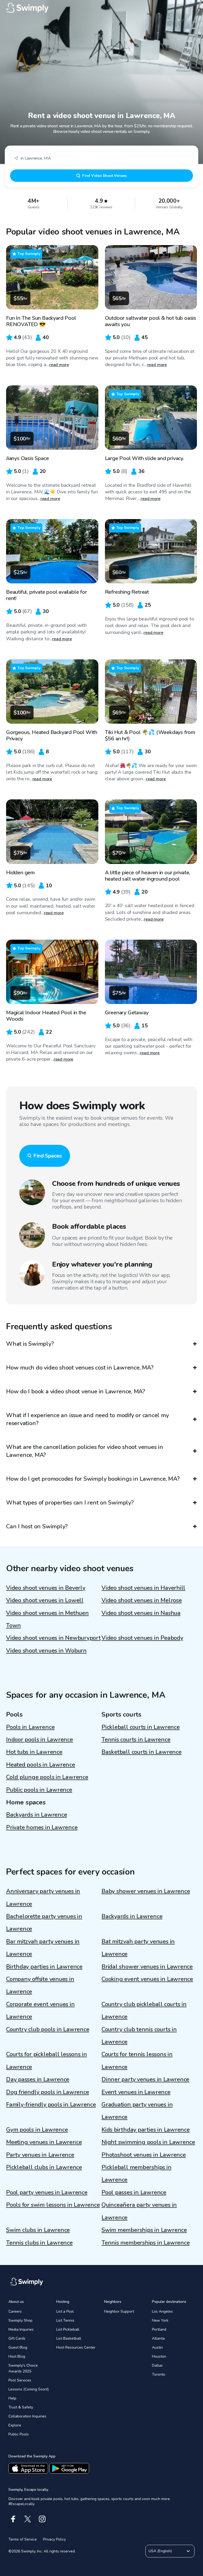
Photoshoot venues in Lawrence (144, 2155)
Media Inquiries (21, 2329)
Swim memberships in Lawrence (144, 2230)
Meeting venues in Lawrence (44, 2142)
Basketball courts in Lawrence (142, 1752)
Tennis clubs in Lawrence (39, 2243)
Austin (157, 2347)
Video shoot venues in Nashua (141, 1613)
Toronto (159, 2374)
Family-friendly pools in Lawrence (51, 2105)
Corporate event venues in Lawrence (40, 2010)
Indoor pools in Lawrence (40, 1740)
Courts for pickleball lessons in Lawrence (47, 2061)
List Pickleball (68, 2329)
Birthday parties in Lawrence (44, 1967)
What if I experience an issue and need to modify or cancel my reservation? (87, 1419)
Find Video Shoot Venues (104, 176)
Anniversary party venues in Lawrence (43, 1897)
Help (12, 2398)
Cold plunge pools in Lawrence (47, 1777)
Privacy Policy (54, 2539)
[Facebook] (13, 2519)
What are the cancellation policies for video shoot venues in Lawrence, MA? (85, 1451)
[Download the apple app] (28, 2468)
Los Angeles (162, 2311)
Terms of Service (23, 2539)
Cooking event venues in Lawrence (147, 1979)
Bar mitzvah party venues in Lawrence (43, 1948)
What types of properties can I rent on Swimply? (70, 1503)
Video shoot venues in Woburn (46, 1651)
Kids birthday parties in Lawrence (146, 2130)
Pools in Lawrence (30, 1727)
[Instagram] (42, 2519)
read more (59, 365)
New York (160, 2320)
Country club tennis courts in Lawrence (139, 2036)
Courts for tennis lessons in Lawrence (137, 2061)
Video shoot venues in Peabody (142, 1638)
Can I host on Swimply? (37, 1526)
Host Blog (17, 2356)
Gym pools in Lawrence (37, 2130)
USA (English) (160, 2551)
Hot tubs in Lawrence (34, 1752)
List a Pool (65, 2311)
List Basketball (69, 2338)
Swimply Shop (20, 2320)
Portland (159, 2329)
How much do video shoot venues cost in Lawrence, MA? (80, 1368)
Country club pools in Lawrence (48, 2029)
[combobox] (101, 158)
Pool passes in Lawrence (134, 2192)
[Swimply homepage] (101, 8)
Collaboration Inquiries (27, 2416)
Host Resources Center (76, 2347)
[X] (28, 2519)
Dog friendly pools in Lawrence (47, 2092)
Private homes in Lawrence (42, 1827)
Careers (15, 2311)
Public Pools (19, 2434)
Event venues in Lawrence (136, 2092)
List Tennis (65, 2320)
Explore (15, 2425)
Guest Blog (18, 2347)
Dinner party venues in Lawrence (145, 2079)
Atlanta (158, 2338)
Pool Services (20, 2380)
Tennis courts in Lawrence (136, 1740)
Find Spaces (48, 1156)
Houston (159, 2356)
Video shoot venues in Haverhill (143, 1588)
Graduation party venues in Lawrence (137, 2111)
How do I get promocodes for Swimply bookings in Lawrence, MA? (93, 1479)
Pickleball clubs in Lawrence (44, 2167)
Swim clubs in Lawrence (38, 2230)
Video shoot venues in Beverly (46, 1588)
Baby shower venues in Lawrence (146, 1891)
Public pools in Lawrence (39, 1790)
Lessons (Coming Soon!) (29, 2389)
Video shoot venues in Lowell (45, 1600)
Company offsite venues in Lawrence (40, 1985)
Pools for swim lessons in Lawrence (53, 2205)
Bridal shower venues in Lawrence (147, 1967)
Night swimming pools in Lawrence (148, 2142)
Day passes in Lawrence (38, 2079)
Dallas (157, 2365)
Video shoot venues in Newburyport (53, 1638)
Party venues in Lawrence (40, 2155)
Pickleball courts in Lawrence (141, 1727)
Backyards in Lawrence (36, 1815)
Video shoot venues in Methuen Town (47, 1619)
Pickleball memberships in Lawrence (137, 2174)
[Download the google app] (69, 2468)
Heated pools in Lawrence (41, 1765)
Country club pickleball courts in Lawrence (144, 2010)
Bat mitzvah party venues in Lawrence (138, 1948)
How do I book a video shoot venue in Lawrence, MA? (76, 1391)
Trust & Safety (21, 2407)
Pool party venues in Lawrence (47, 2192)
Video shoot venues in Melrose (142, 1600)
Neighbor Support (119, 2311)
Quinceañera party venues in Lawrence (139, 2211)
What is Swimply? (30, 1344)
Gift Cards (17, 2338)
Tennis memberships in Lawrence (146, 2243)
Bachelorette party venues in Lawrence (44, 1923)
